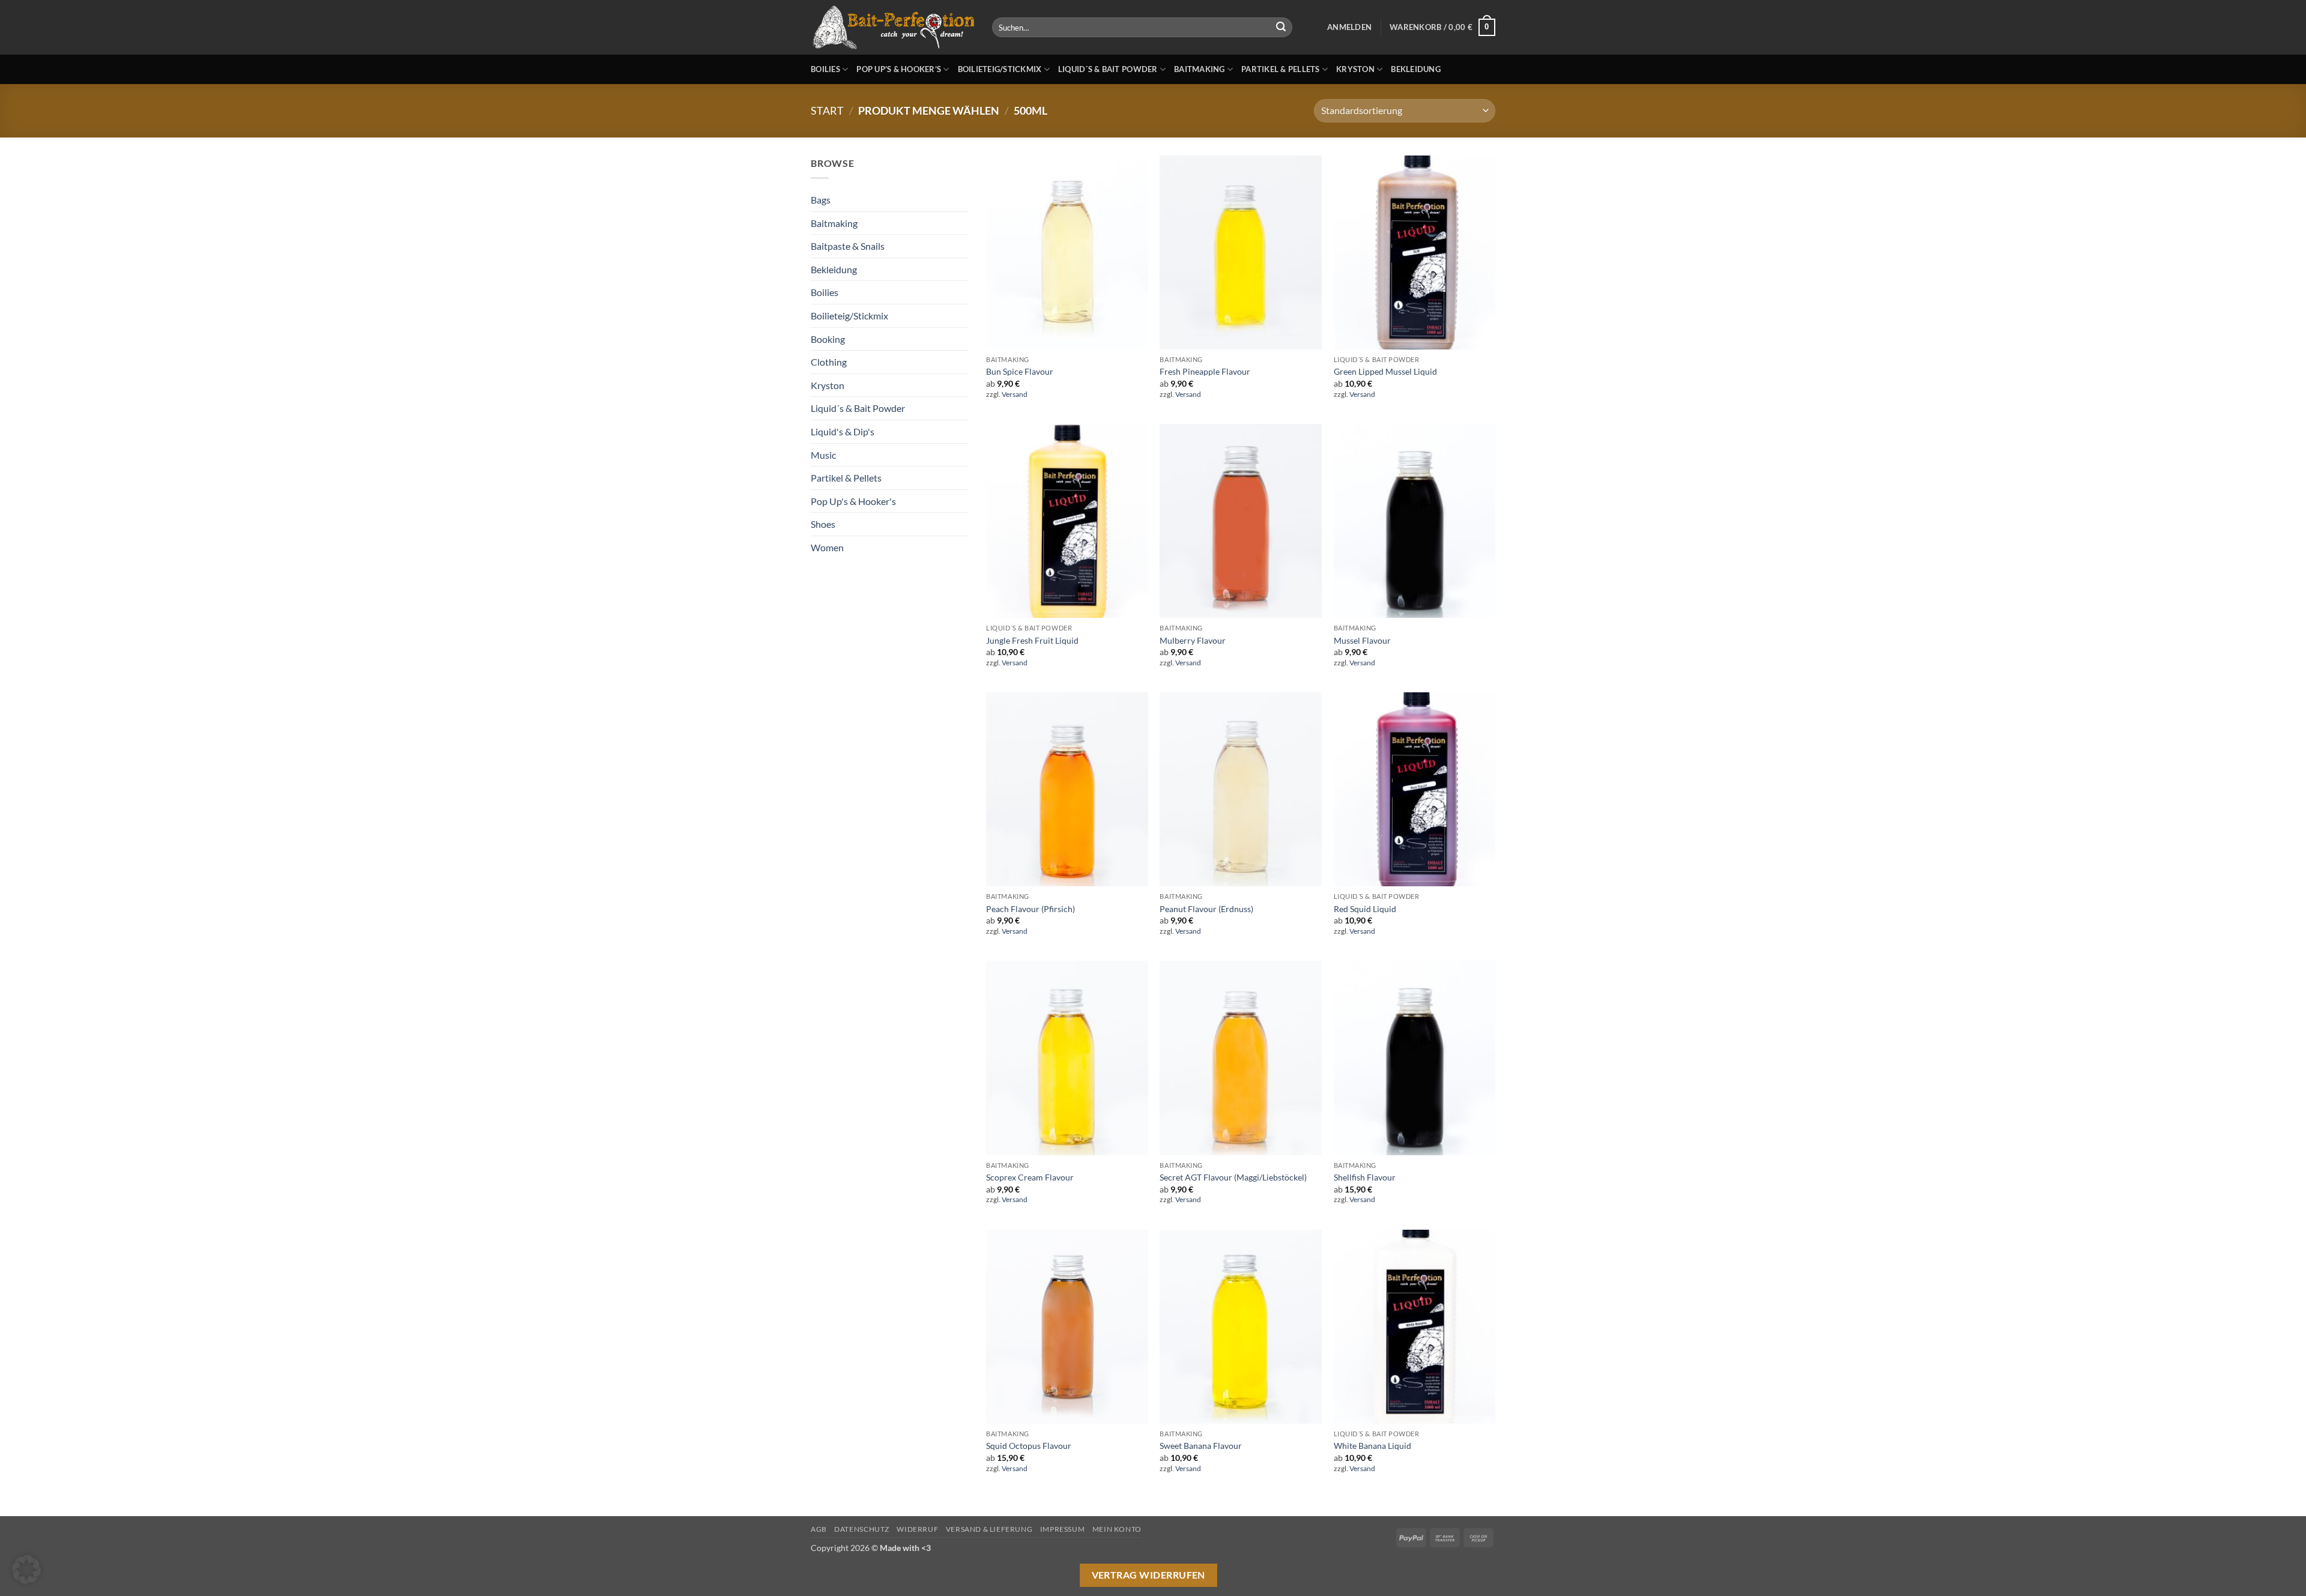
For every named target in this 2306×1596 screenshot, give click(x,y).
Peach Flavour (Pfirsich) (1030, 909)
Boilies (825, 69)
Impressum (1063, 1529)
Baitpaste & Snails (848, 246)
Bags (821, 200)
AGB (819, 1529)
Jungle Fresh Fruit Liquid (1032, 640)
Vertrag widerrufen (1148, 1575)
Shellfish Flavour (1365, 1177)
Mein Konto (1117, 1529)
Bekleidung (1416, 69)
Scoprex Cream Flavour (1030, 1177)
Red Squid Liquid (1365, 909)
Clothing (829, 362)
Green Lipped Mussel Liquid (1385, 371)
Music (823, 455)
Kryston (1355, 69)
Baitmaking (1200, 69)
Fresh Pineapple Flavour (1205, 371)
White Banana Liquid (1372, 1446)
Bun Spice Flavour (1020, 371)
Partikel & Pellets (1281, 69)
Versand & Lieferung (989, 1529)
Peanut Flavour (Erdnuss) (1206, 909)
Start (827, 110)
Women (827, 547)
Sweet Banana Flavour (1201, 1446)
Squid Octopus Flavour (1029, 1446)
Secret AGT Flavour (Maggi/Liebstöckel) (1233, 1177)
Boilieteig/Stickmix (1000, 69)
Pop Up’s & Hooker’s (899, 69)
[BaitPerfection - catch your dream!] (892, 28)
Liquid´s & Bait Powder (1108, 69)
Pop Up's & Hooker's (853, 501)
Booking (828, 339)
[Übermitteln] (1281, 28)
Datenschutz (862, 1529)
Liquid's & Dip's (843, 431)
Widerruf (917, 1529)
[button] (1349, 27)
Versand (1015, 394)
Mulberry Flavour (1193, 640)
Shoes (823, 524)
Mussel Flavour (1362, 640)
